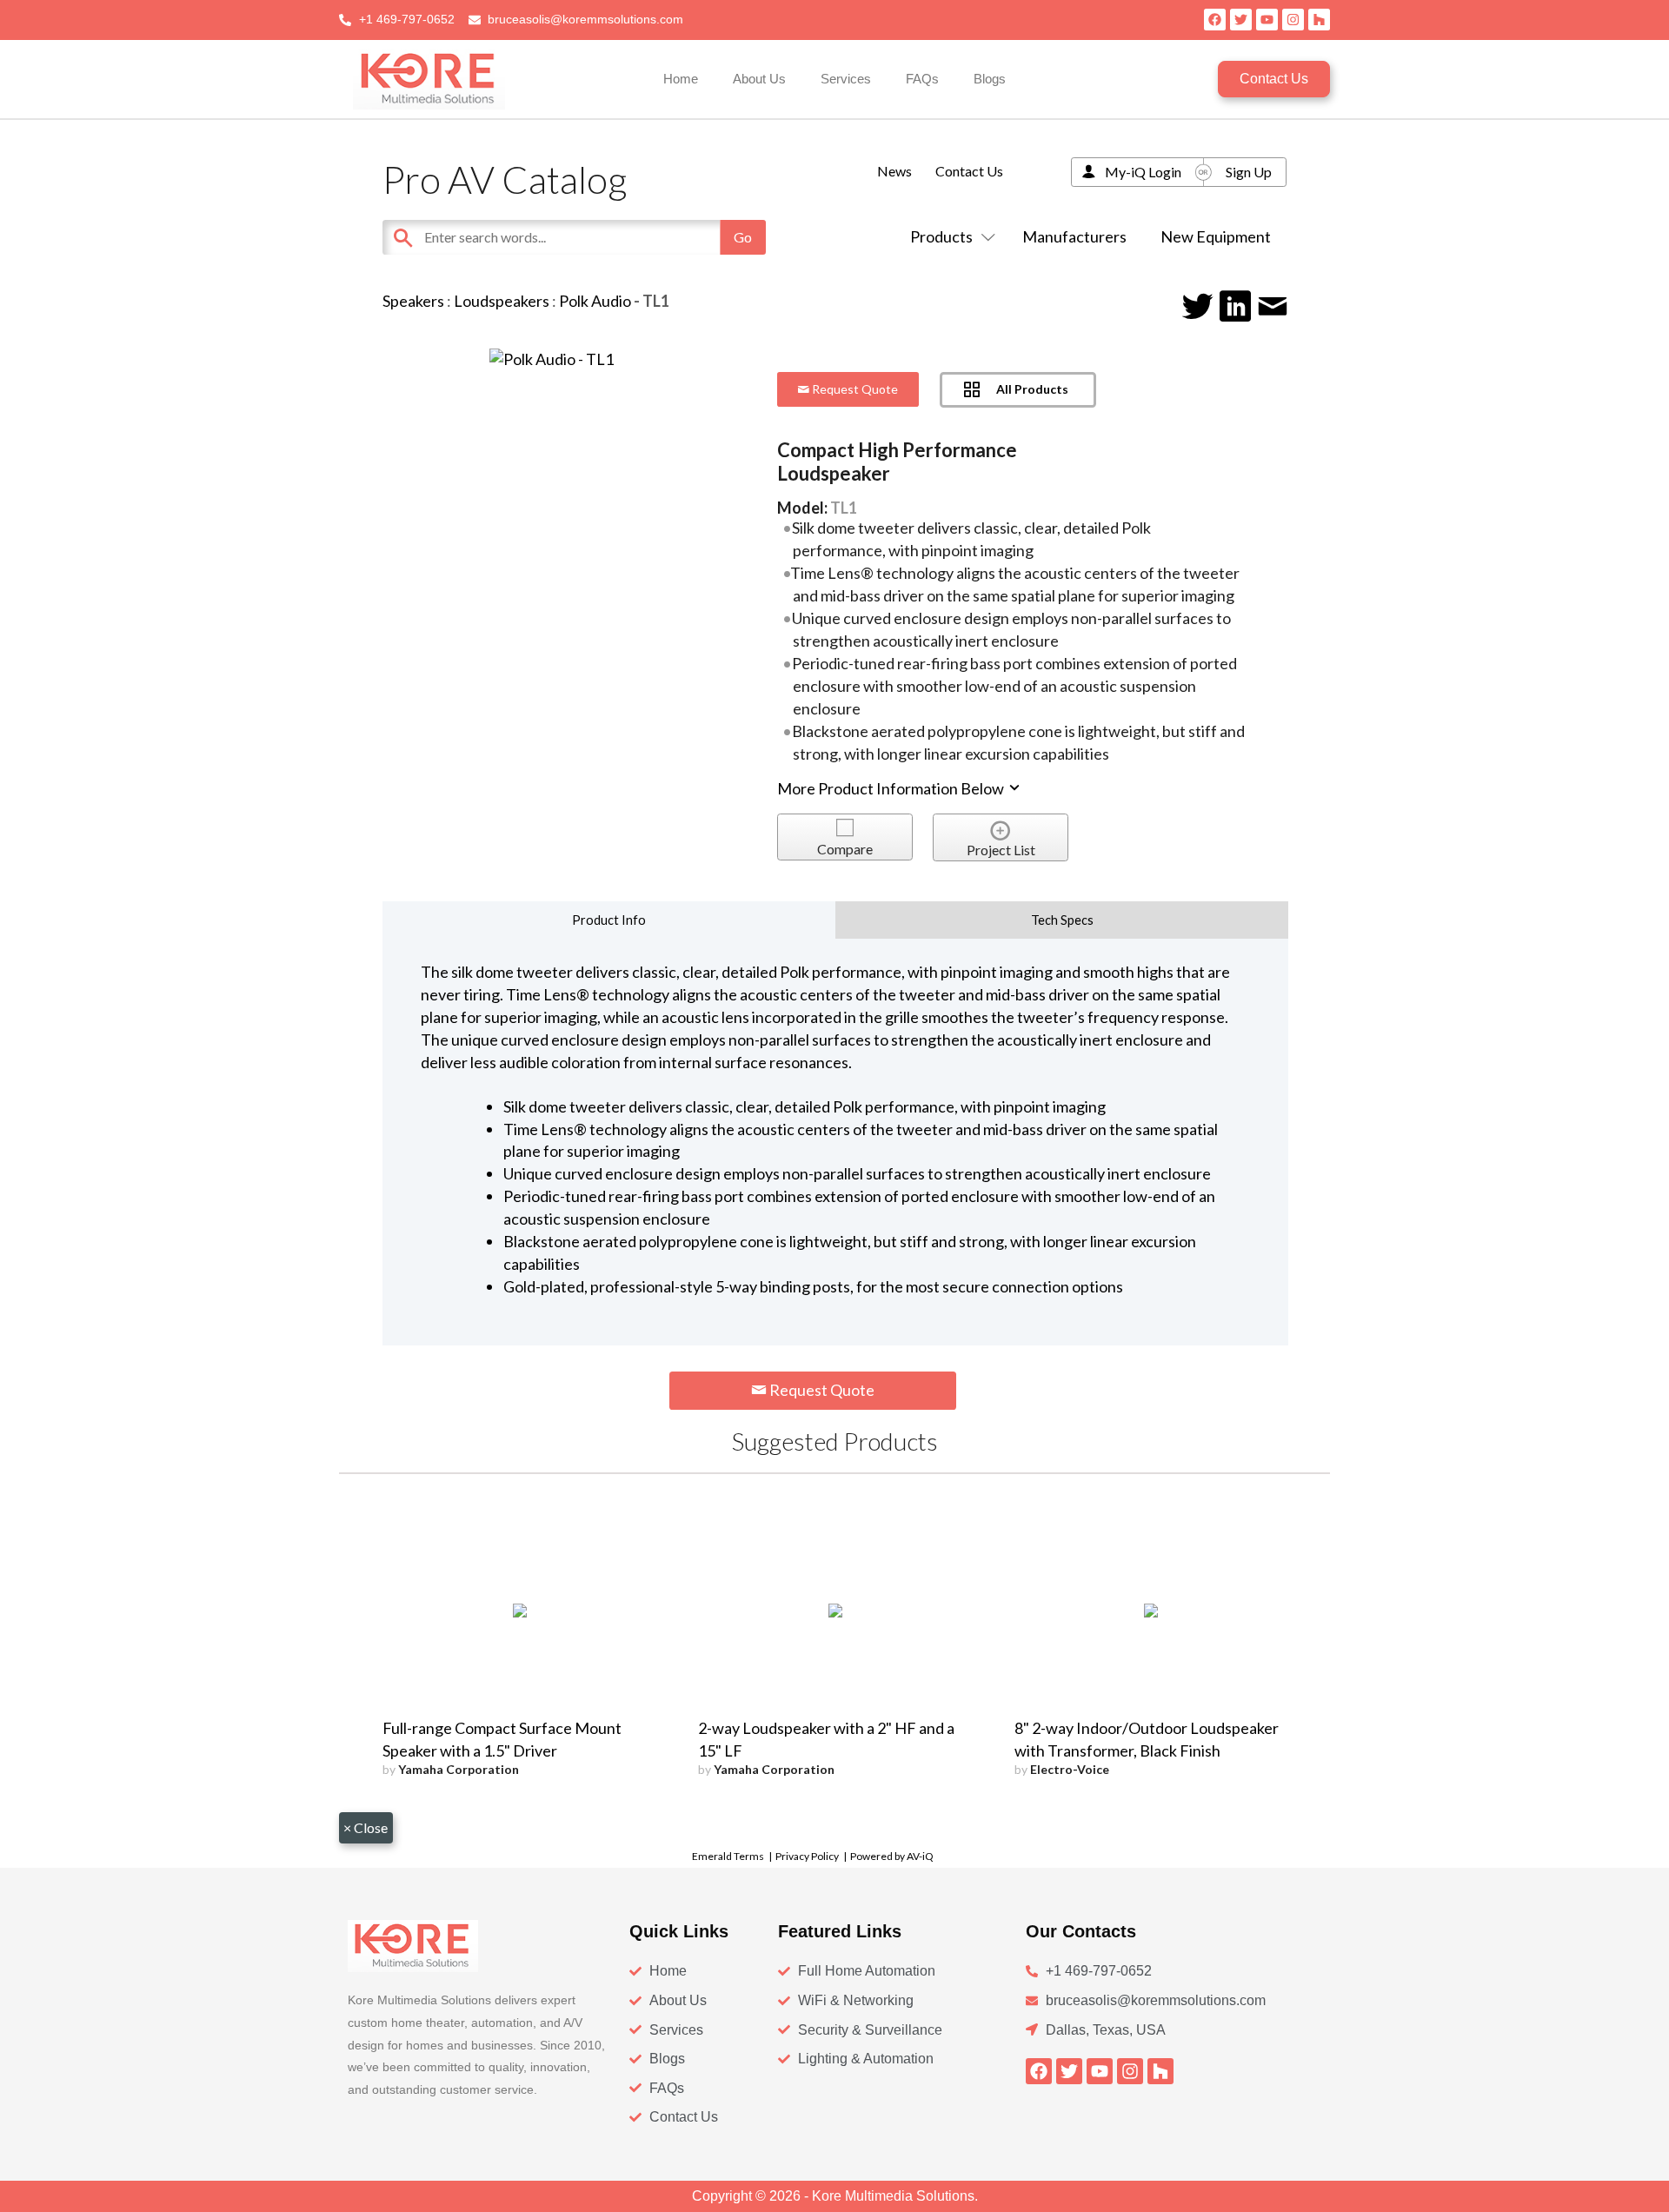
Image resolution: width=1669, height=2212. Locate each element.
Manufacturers (1074, 236)
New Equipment (1216, 236)
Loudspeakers (502, 301)
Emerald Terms (728, 1856)
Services (846, 79)
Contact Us (969, 171)
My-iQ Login (1143, 172)
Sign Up (1249, 172)
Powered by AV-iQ (892, 1856)
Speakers (413, 301)
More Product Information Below (892, 788)
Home (681, 79)
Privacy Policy (807, 1856)
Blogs (990, 79)
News (894, 171)
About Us (759, 79)
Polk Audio (595, 301)
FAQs (922, 79)
